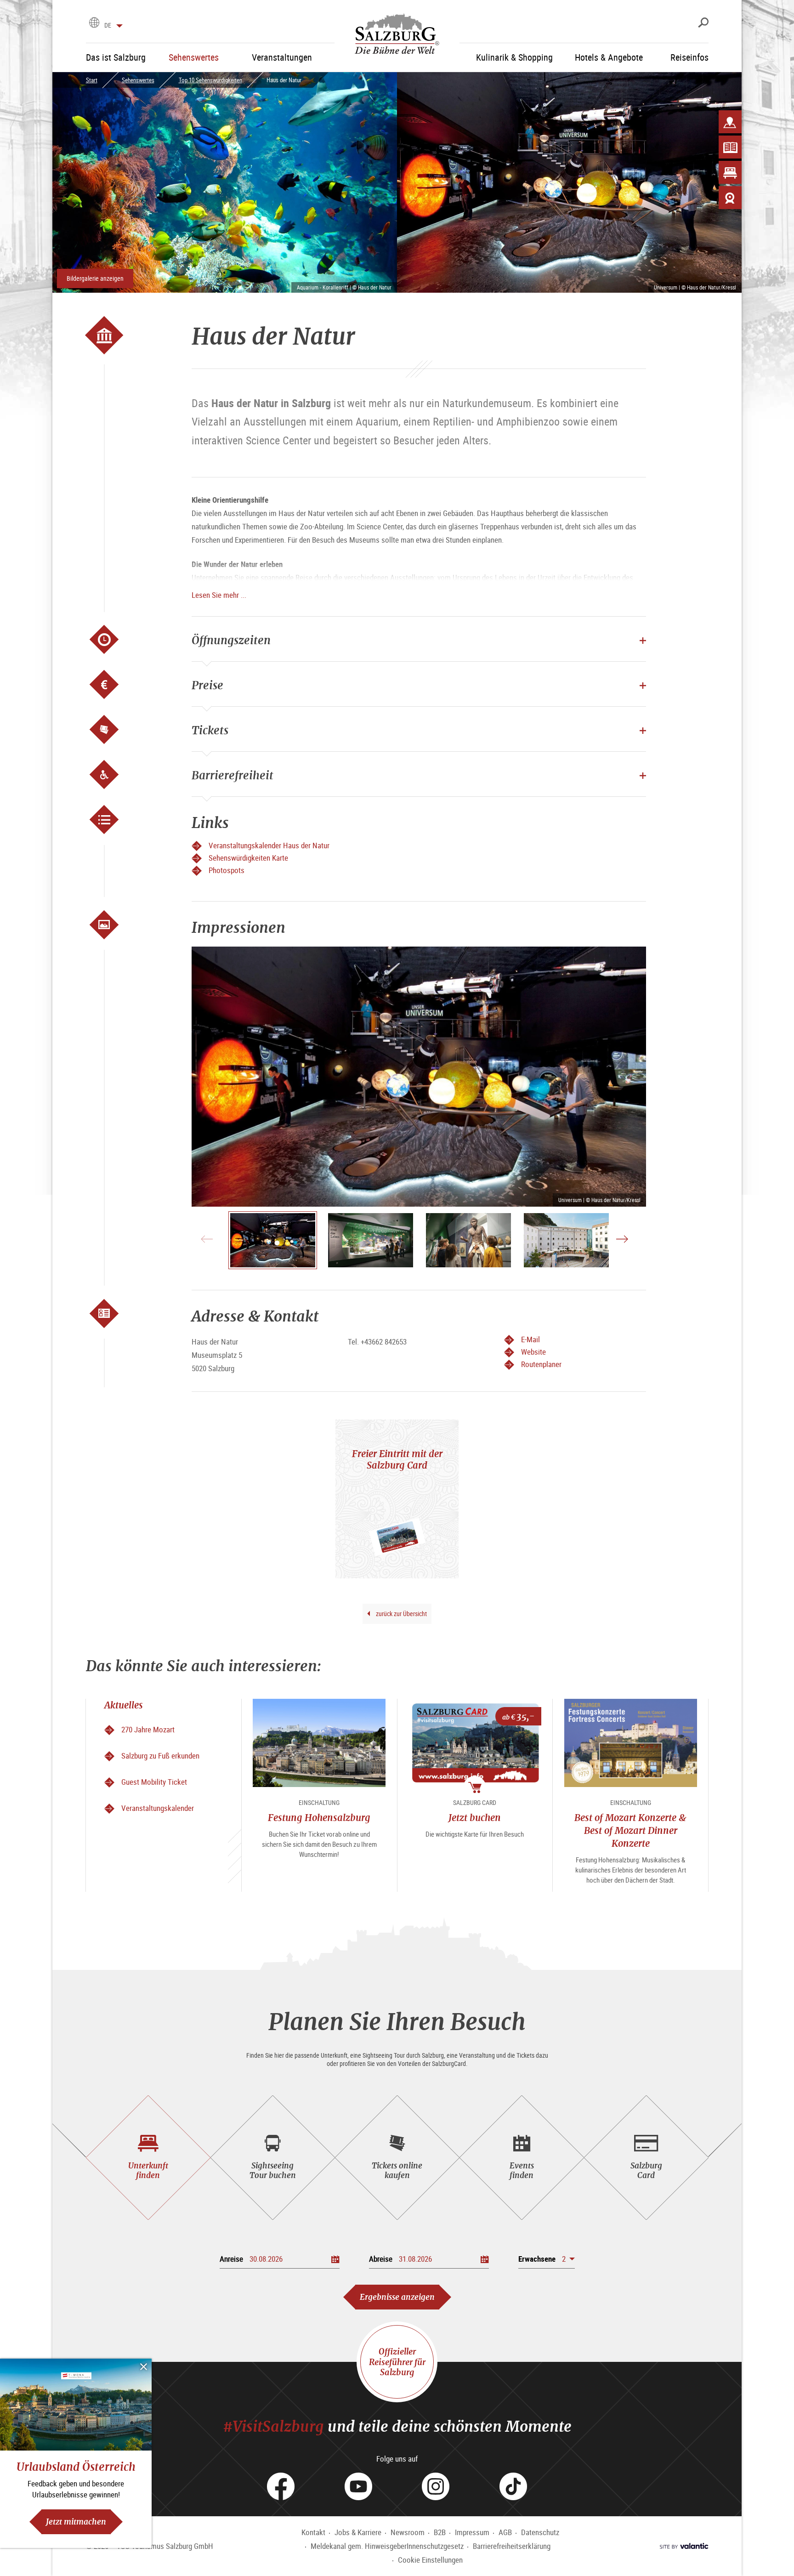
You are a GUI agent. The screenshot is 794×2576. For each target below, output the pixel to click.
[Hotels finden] (730, 172)
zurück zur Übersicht (401, 1614)
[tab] (148, 2158)
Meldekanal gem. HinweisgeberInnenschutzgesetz (387, 2546)
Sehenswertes (138, 80)
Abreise (381, 2259)
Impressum (472, 2532)
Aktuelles (124, 1705)
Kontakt (313, 2532)
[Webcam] (730, 198)
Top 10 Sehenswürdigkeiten (210, 80)
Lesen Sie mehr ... (219, 595)
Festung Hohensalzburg (319, 1818)
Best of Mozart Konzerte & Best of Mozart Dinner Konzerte (630, 1830)
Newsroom (408, 2532)
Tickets (210, 730)
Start (92, 80)
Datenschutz (540, 2532)
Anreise (231, 2259)
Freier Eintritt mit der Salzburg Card (397, 1459)
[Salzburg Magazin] (730, 147)
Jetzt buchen (475, 1818)
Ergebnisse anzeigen (397, 2297)
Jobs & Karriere (358, 2532)
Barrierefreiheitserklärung (512, 2546)
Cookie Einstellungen (430, 2560)
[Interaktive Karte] (730, 122)
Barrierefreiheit (233, 775)
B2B (440, 2532)
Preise (207, 685)
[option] (419, 1077)
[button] (547, 2259)
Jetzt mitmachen (76, 2522)
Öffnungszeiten (231, 640)
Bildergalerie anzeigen (95, 278)
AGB (505, 2532)
